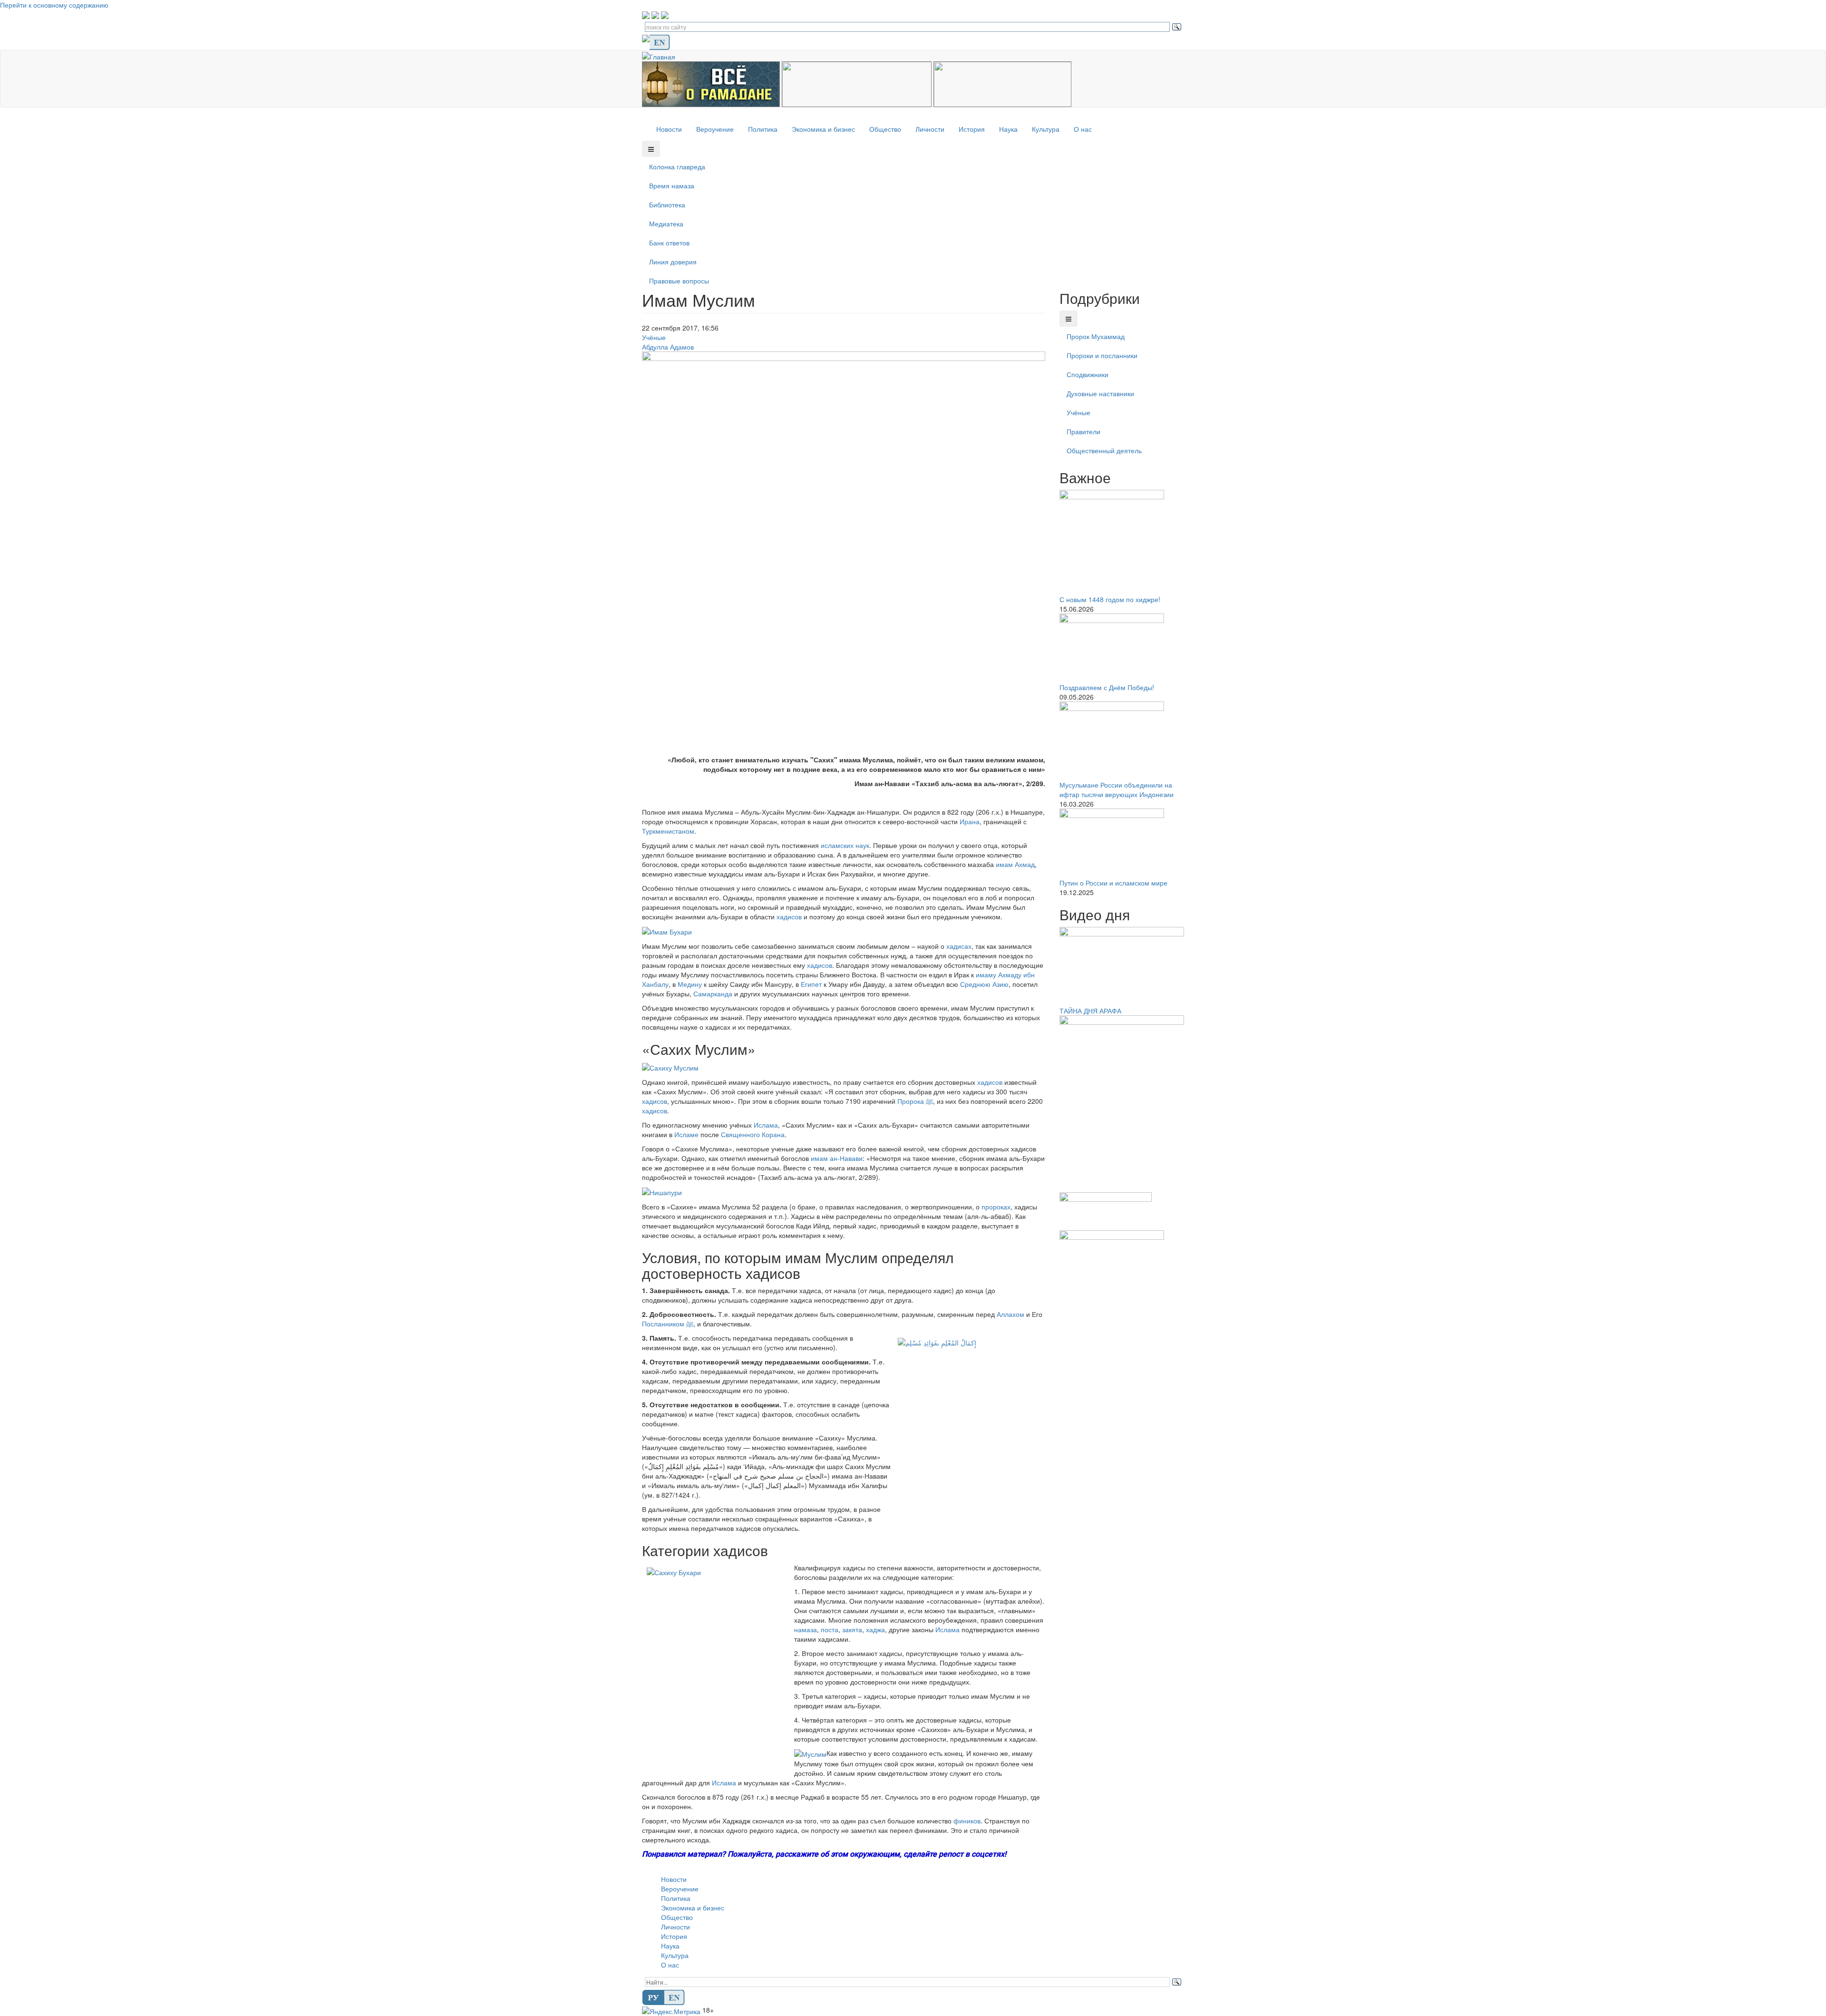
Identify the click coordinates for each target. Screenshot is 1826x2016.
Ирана (970, 821)
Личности (930, 129)
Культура (1046, 129)
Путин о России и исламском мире (1113, 883)
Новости (669, 129)
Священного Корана (753, 1134)
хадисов (789, 916)
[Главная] (662, 55)
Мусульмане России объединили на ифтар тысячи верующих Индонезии (1117, 789)
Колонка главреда (677, 166)
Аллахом (1010, 1314)
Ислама (766, 1125)
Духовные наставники (1100, 393)
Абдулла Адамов (668, 347)
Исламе (686, 1134)
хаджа (875, 1629)
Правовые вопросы (679, 281)
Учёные (654, 337)
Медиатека (666, 224)
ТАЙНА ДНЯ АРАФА (1090, 1011)
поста (830, 1629)
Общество (885, 129)
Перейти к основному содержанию (54, 5)
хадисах (959, 946)
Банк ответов (669, 243)
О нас (1083, 129)
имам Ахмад (1015, 864)
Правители (1083, 431)
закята (852, 1629)
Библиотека (667, 205)
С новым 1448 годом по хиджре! (1110, 599)
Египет (811, 984)
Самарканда (713, 993)
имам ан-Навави (837, 1158)
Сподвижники (1088, 374)
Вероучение (715, 129)
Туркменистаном (668, 831)
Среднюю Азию (984, 984)
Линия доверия (673, 262)
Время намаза (672, 185)
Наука (1008, 129)
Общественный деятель (1104, 450)
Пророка (915, 1101)
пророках (996, 1207)
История (972, 129)
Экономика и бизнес (823, 129)
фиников (967, 1821)
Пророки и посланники (1102, 355)
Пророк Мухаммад (1096, 336)
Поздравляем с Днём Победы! (1107, 687)
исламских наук (845, 845)
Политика (763, 129)
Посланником (668, 1324)
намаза (806, 1629)
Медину (690, 984)
